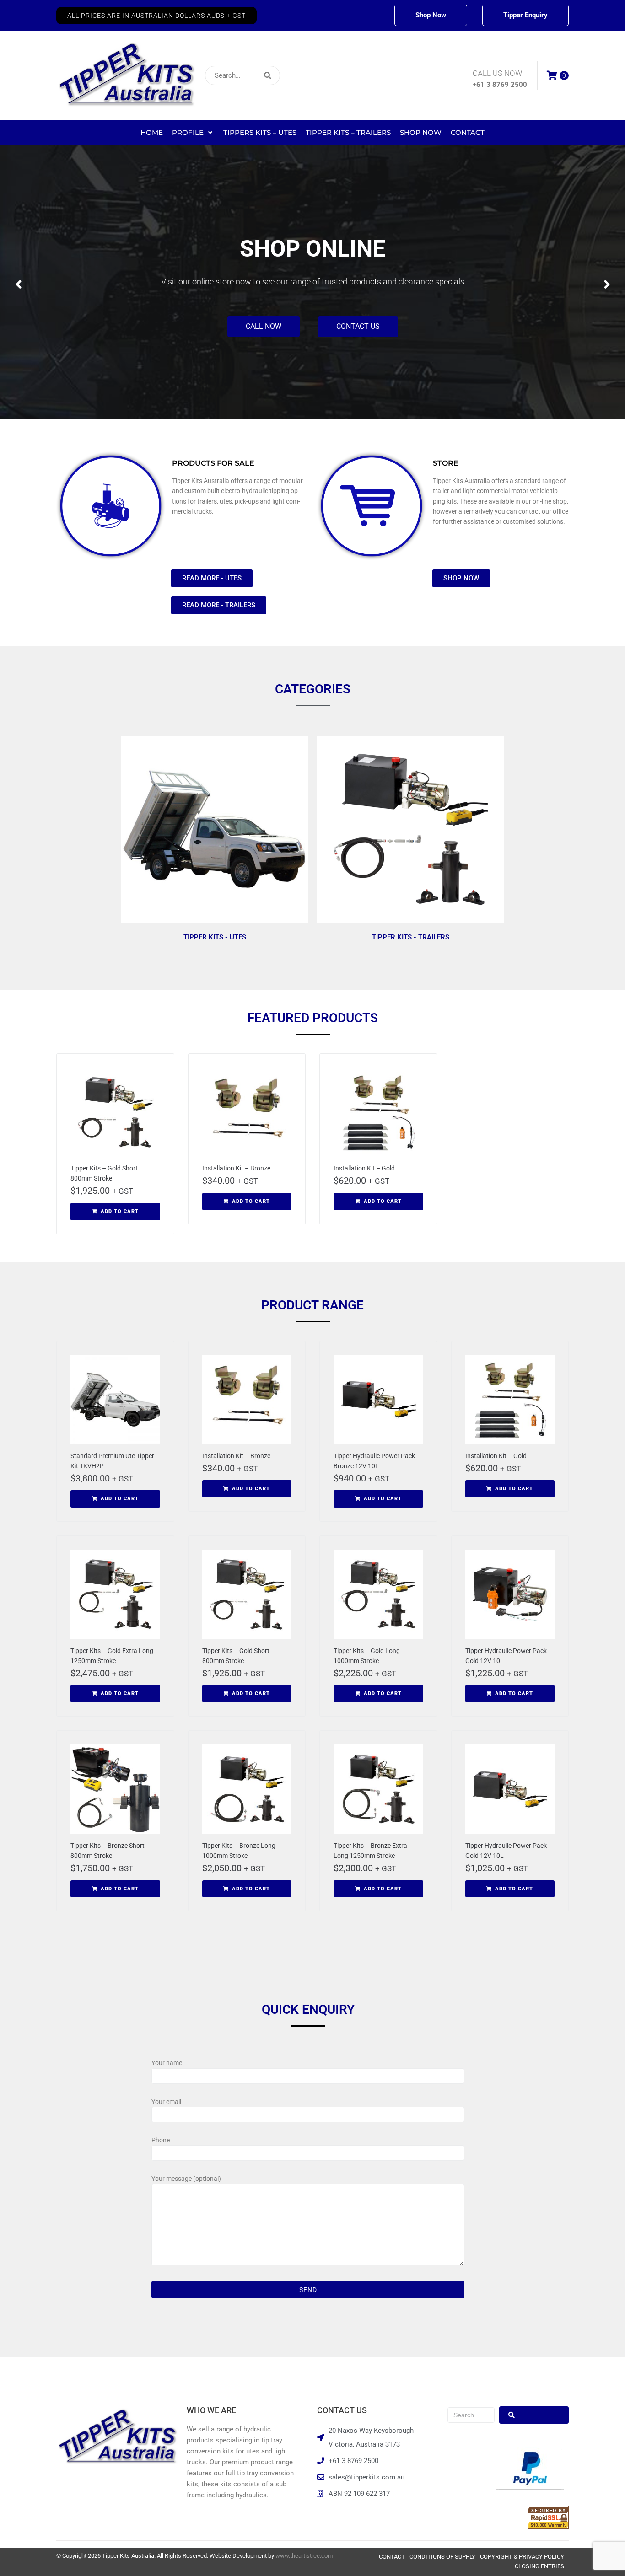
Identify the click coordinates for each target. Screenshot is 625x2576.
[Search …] (471, 2415)
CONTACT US (358, 326)
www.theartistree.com (304, 2556)
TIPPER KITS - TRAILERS (411, 937)
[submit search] (328, 76)
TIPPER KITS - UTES (215, 937)
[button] (156, 16)
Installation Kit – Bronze (236, 1168)
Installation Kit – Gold (364, 1168)
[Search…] (242, 75)
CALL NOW (264, 326)
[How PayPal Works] (530, 2487)
